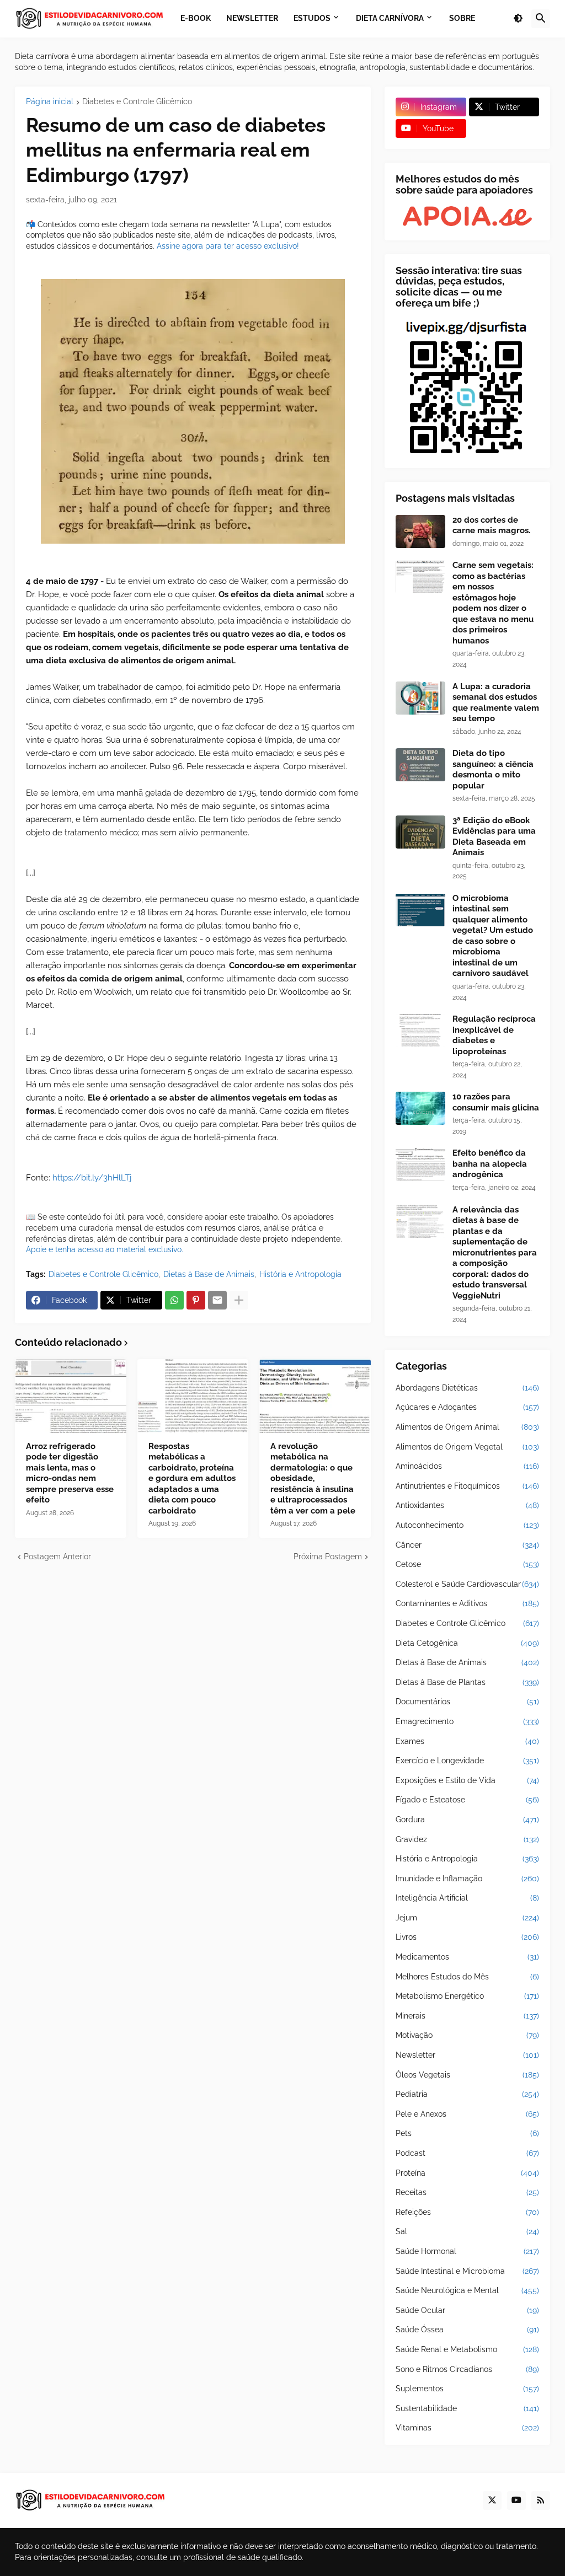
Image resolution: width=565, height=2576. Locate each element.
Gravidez (467, 1839)
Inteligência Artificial (467, 1898)
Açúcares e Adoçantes (467, 1407)
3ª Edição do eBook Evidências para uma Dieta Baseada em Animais (494, 837)
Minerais (467, 2016)
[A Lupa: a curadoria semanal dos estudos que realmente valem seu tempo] (420, 698)
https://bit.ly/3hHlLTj (92, 1178)
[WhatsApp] (174, 1300)
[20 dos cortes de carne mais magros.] (420, 532)
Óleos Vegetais (467, 2075)
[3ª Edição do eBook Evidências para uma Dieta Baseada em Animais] (420, 832)
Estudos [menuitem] (312, 18)
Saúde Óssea (467, 2330)
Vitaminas (467, 2428)
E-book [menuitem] (196, 18)
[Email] (217, 1300)
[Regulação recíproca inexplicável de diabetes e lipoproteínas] (420, 1031)
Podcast (467, 2153)
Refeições (467, 2212)
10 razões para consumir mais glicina (496, 1102)
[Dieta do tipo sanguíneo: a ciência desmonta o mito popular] (420, 765)
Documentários (467, 1702)
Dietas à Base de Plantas (467, 1682)
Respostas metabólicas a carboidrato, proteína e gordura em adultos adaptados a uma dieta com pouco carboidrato (192, 1478)
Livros (467, 1937)
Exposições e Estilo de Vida (467, 1780)
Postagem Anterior (57, 1557)
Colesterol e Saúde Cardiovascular (467, 1584)
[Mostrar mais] (239, 1300)
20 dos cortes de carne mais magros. (491, 525)
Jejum (467, 1918)
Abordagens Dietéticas (467, 1388)
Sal (467, 2231)
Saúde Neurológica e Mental (467, 2290)
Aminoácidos (467, 1466)
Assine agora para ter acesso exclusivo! (228, 246)
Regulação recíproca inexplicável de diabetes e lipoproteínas (494, 1035)
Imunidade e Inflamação (467, 1879)
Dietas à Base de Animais (209, 1274)
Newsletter (467, 2055)
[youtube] (516, 2500)
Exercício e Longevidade (467, 1761)
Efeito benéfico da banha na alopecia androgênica (490, 1164)
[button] (518, 19)
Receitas (467, 2192)
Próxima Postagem (328, 1557)
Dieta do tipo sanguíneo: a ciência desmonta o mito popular (493, 769)
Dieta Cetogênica (467, 1643)
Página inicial (50, 102)
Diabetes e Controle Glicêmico (137, 102)
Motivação (467, 2035)
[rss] (541, 2500)
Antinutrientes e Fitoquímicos (467, 1486)
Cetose (467, 1564)
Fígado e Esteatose (467, 1800)
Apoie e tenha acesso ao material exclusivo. (105, 1249)
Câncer (467, 1545)
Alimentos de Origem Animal (467, 1427)
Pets (467, 2133)
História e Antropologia (300, 1274)
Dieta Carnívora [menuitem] (390, 18)
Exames (467, 1741)
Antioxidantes (467, 1505)
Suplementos (467, 2389)
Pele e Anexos (467, 2114)
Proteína (467, 2173)
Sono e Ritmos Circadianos (467, 2369)
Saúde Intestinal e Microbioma (467, 2271)
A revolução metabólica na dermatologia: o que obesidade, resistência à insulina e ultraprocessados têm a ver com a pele (313, 1478)
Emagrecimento (467, 1721)
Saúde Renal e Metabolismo (467, 2349)
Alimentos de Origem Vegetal (467, 1447)
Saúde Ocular (467, 2310)
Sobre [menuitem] (462, 18)
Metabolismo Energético (467, 1996)
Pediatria (467, 2094)
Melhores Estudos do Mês (467, 1977)
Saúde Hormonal (467, 2251)
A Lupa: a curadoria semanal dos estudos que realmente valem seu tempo (496, 703)
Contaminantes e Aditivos (467, 1603)
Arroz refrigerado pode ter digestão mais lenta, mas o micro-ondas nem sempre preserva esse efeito (70, 1473)
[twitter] (492, 2500)
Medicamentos (467, 1957)
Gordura (467, 1820)
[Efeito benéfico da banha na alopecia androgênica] (420, 1164)
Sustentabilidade (467, 2408)
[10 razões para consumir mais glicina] (420, 1108)
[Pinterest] (196, 1300)
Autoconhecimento (467, 1525)
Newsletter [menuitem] (252, 18)
